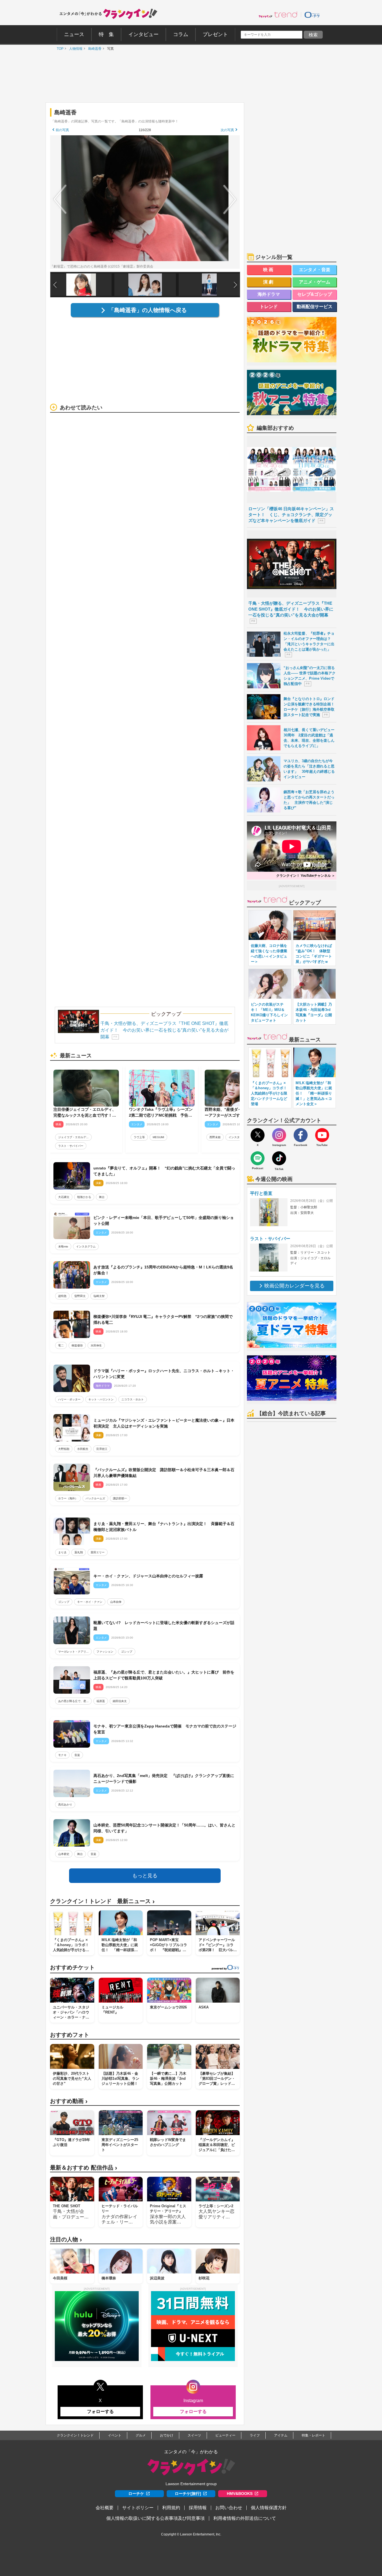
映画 (269, 270)
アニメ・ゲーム (315, 282)
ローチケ (136, 2494)
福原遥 (101, 1701)
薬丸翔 (79, 1552)
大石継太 (64, 1197)
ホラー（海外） (68, 1498)
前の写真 (62, 130)
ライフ (255, 2435)
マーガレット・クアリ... (73, 1652)
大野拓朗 (64, 1449)
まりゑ (62, 1552)
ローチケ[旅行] (188, 2494)
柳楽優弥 (77, 1345)
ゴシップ (64, 1602)
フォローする (100, 2411)
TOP (59, 49)
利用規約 (171, 2508)
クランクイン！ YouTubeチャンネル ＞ (306, 876)
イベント (115, 2435)
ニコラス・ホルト (133, 1399)
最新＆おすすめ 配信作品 (84, 2168)
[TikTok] (279, 1158)
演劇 (269, 282)
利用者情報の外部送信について (245, 2518)
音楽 (77, 1755)
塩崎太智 (99, 1296)
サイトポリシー (138, 2508)
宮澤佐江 (102, 1449)
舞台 (102, 1197)
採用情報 (198, 2508)
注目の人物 (66, 2240)
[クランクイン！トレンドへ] (278, 15)
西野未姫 (215, 1137)
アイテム (281, 2435)
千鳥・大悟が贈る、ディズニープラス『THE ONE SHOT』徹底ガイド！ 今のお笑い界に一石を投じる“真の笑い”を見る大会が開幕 (164, 1030)
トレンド (269, 307)
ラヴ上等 (139, 1137)
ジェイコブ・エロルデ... (73, 1137)
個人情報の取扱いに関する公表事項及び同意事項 (155, 2518)
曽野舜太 (80, 1296)
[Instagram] (279, 1135)
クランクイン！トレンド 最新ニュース (102, 1901)
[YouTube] (322, 1135)
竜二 (61, 1345)
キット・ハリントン (101, 1399)
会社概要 (105, 2508)
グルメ (141, 2435)
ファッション (105, 1652)
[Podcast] (258, 1158)
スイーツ (194, 2435)
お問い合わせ (229, 2508)
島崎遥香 (93, 49)
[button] (235, 285)
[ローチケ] (312, 15)
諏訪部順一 (120, 1498)
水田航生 (83, 1449)
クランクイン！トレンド (75, 2435)
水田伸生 (96, 1345)
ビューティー (225, 2435)
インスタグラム (238, 1137)
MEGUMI (158, 1137)
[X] (258, 1135)
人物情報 (74, 49)
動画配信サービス (315, 307)
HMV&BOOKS (240, 2494)
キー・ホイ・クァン (90, 1602)
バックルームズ (95, 1498)
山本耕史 (64, 1854)
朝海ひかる (84, 1197)
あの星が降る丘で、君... (73, 1701)
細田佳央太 (120, 1701)
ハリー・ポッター (69, 1399)
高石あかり (65, 1805)
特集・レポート (313, 2435)
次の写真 (227, 130)
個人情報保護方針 (269, 2508)
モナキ (62, 1755)
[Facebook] (301, 1135)
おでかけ (167, 2435)
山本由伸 (116, 1602)
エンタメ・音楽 (315, 270)
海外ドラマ (269, 294)
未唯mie (63, 1246)
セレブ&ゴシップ (315, 294)
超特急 (62, 1296)
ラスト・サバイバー (71, 1146)
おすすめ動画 (69, 2101)
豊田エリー (98, 1552)
